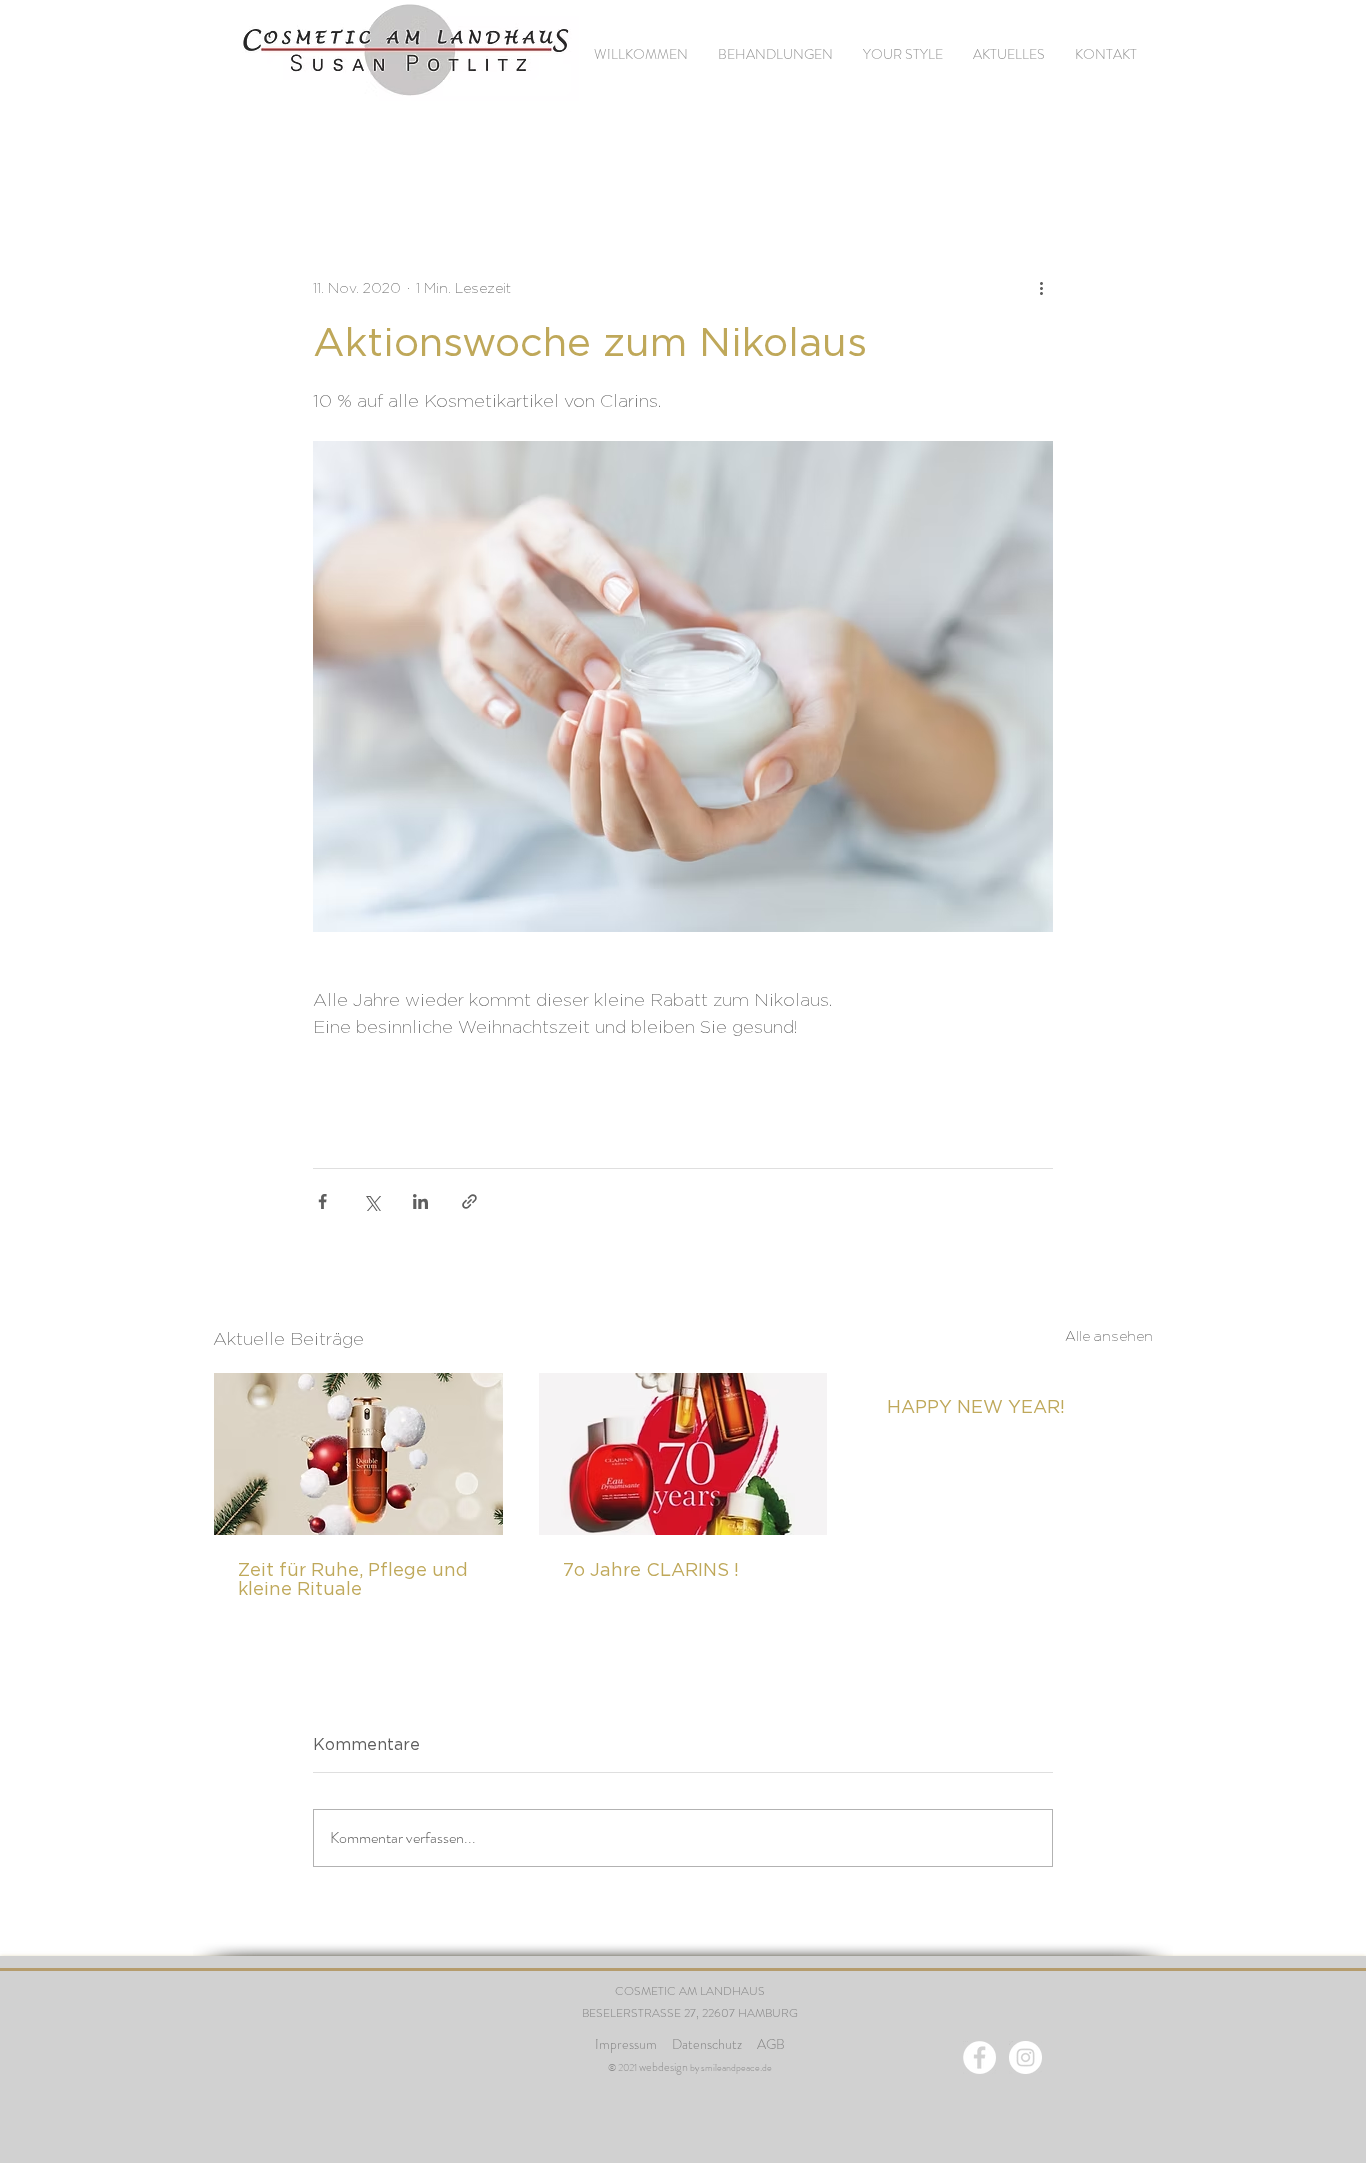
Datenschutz (708, 2044)
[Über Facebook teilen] (322, 1201)
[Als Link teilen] (469, 1201)
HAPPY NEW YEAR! (976, 1406)
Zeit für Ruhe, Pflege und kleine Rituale (353, 1579)
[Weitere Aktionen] (1041, 287)
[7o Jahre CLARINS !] (683, 1454)
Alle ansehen (1109, 1335)
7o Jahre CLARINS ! (651, 1569)
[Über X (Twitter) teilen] (371, 1201)
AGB (771, 2044)
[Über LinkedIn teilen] (420, 1201)
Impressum (626, 2044)
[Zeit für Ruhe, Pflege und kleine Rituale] (358, 1454)
